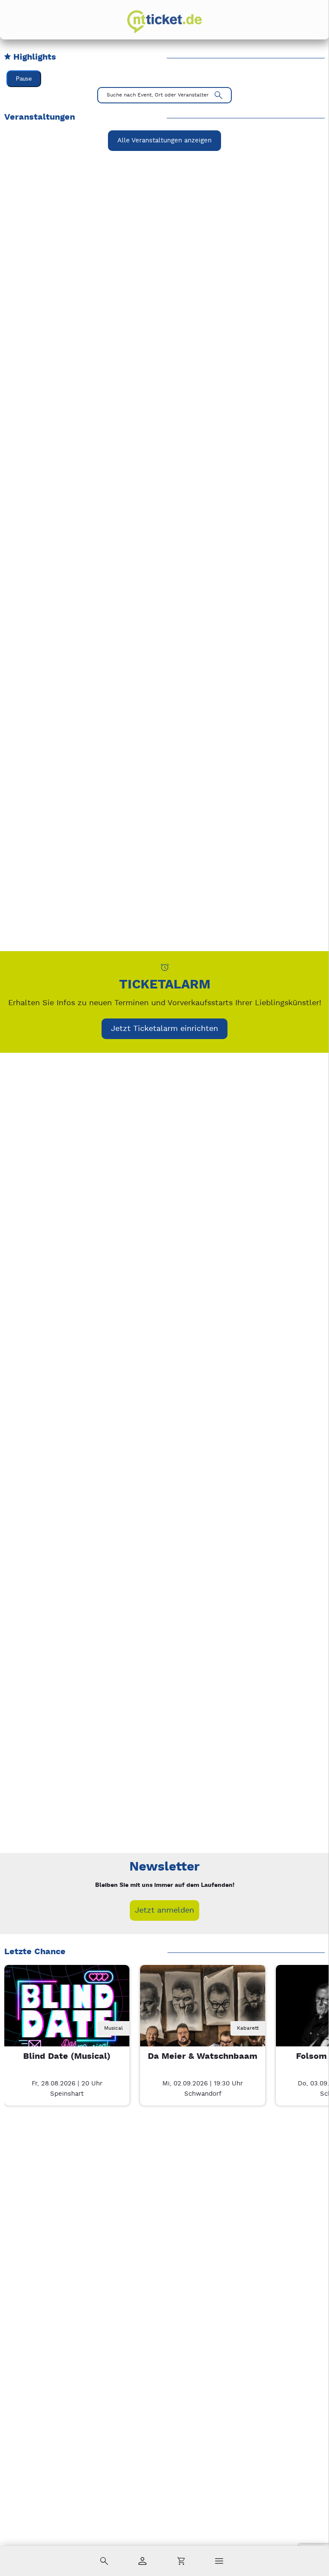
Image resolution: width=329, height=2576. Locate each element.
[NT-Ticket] (164, 22)
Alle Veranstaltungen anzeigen (164, 140)
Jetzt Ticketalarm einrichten (164, 1029)
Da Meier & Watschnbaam (203, 2056)
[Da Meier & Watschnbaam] (203, 2028)
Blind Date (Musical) (67, 2056)
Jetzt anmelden (164, 1910)
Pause (24, 79)
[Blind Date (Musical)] (67, 2028)
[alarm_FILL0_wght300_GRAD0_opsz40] (165, 967)
